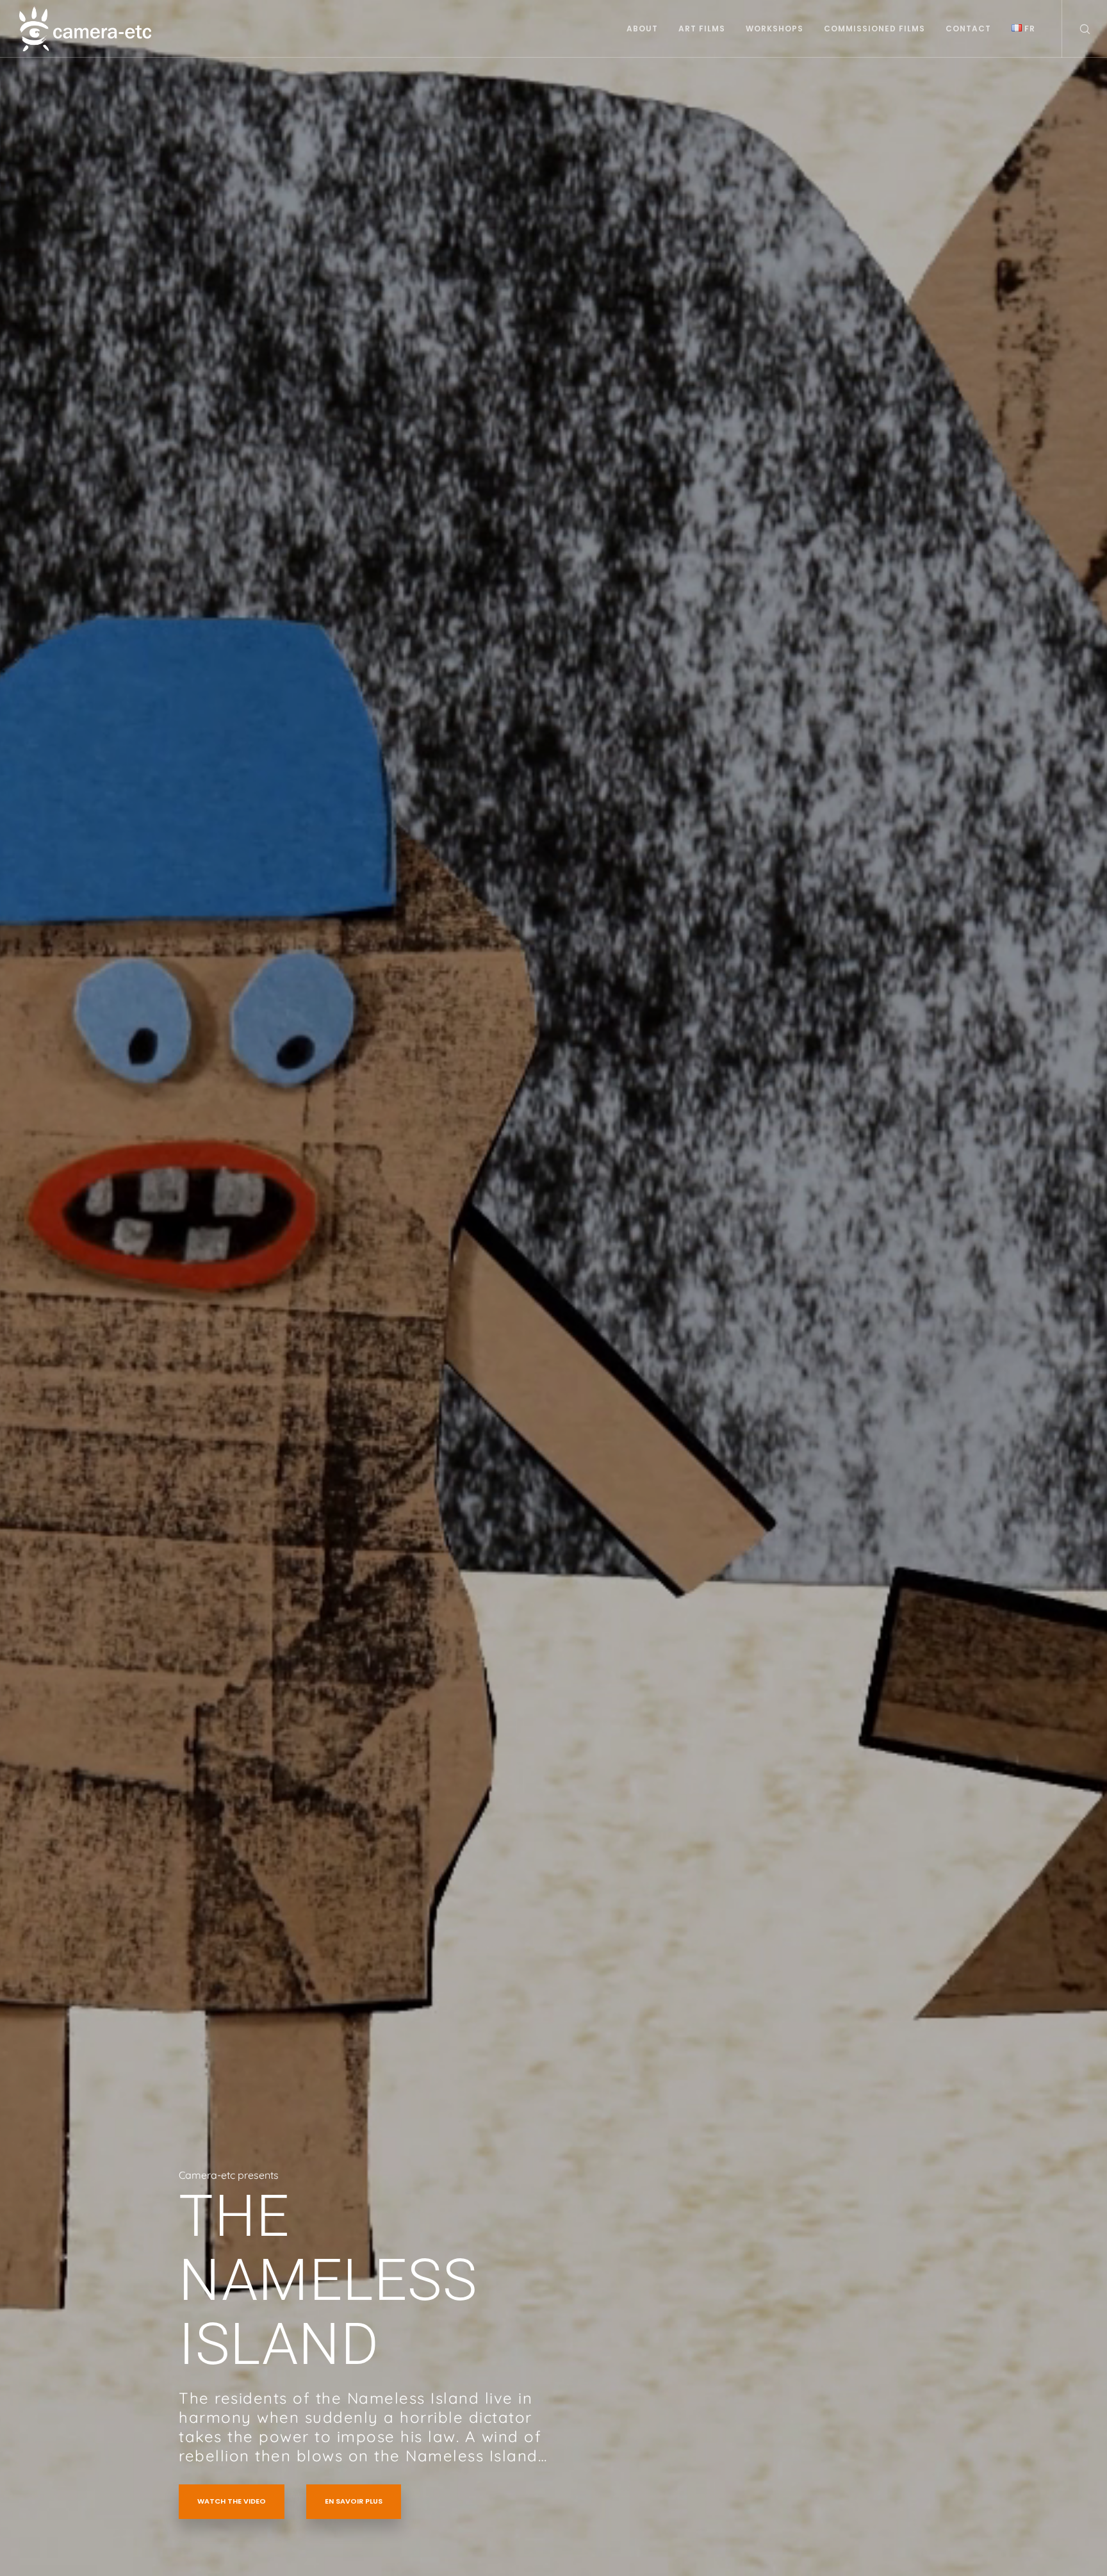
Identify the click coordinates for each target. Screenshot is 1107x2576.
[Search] (1077, 29)
